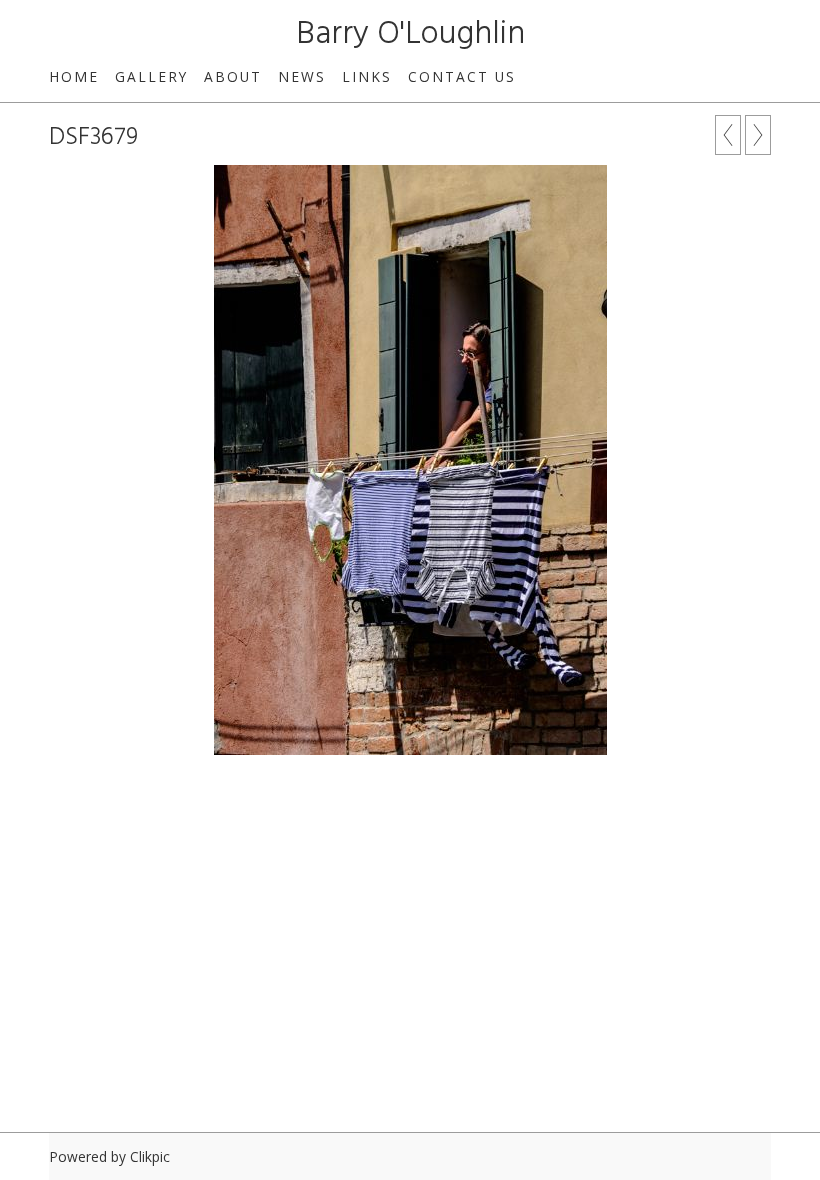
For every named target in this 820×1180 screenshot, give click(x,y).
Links (367, 76)
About (233, 76)
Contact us (462, 76)
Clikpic (150, 1156)
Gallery (151, 76)
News (302, 76)
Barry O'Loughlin (410, 34)
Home (74, 76)
